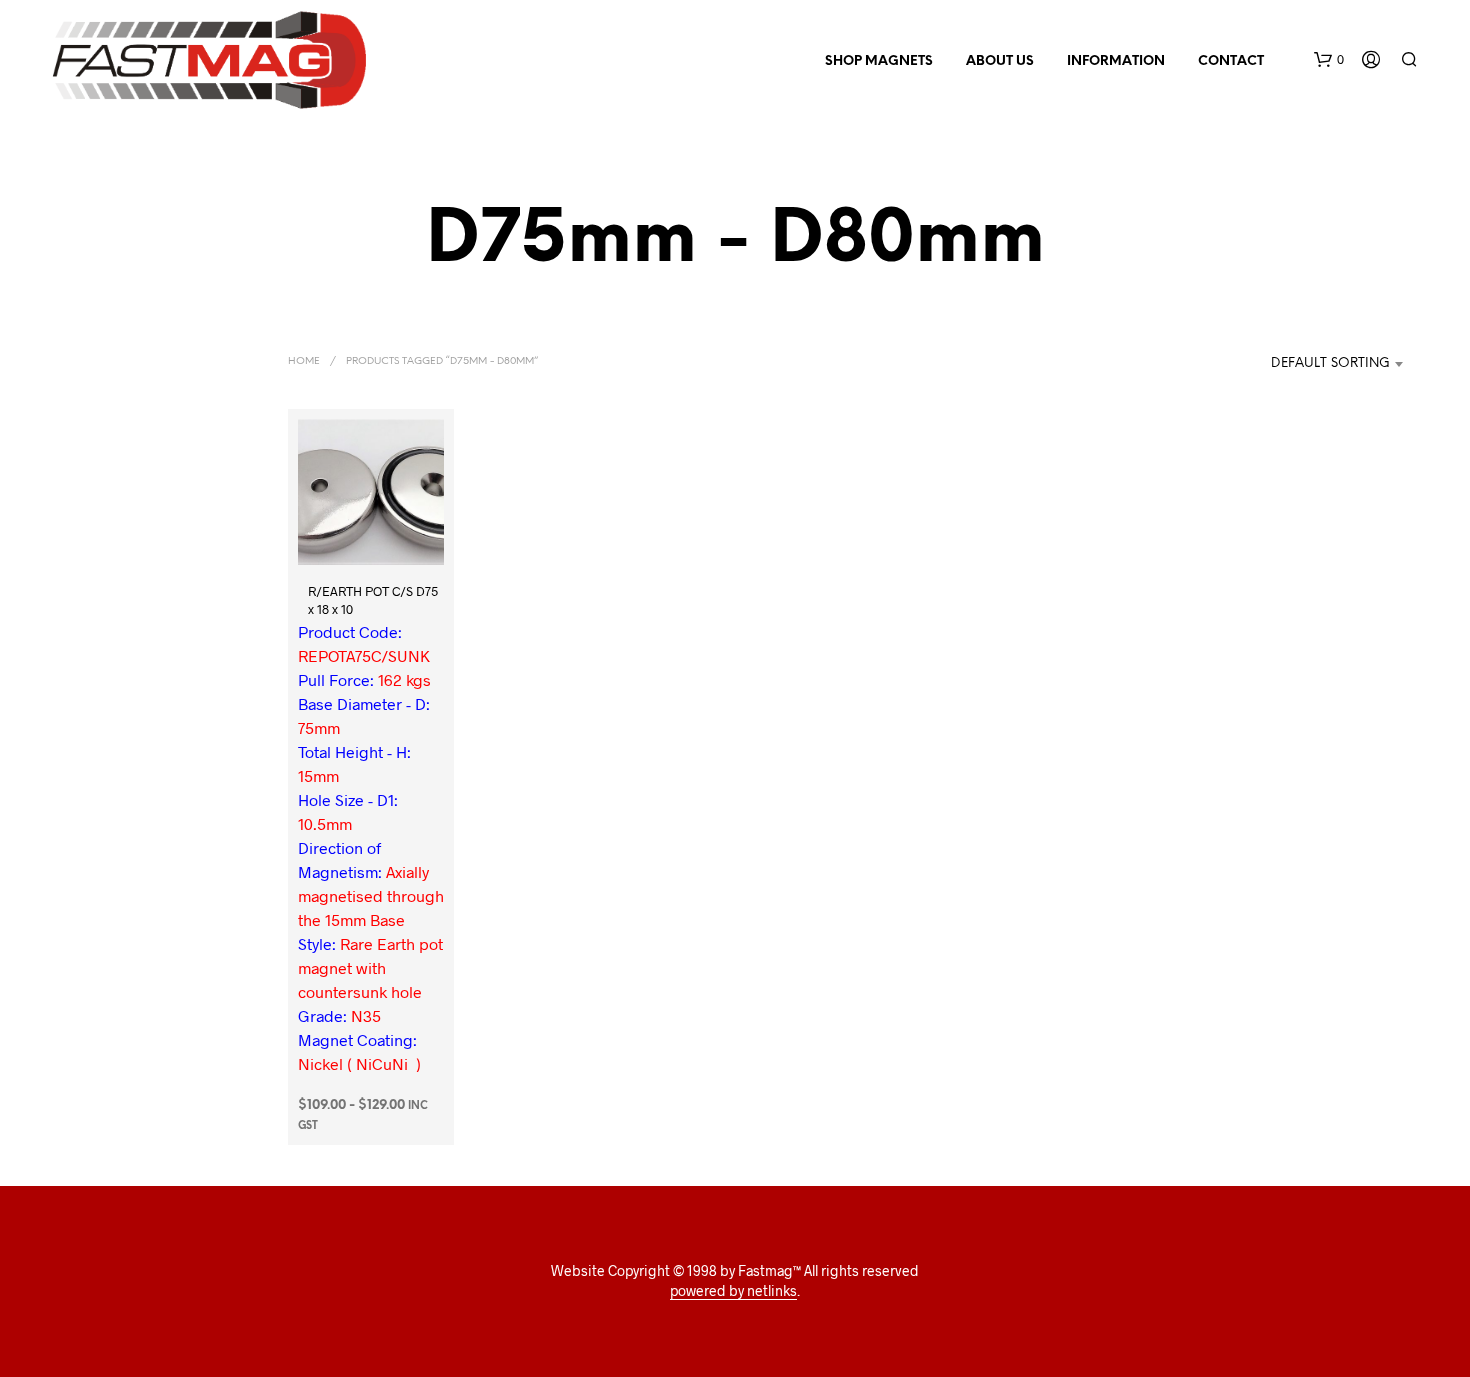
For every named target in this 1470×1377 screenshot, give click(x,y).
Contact (1231, 61)
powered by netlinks (733, 1291)
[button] (1329, 60)
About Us (1000, 61)
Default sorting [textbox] (1330, 363)
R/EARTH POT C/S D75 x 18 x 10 (373, 600)
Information (1116, 61)
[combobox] (1308, 364)
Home (304, 361)
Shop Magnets (879, 61)
